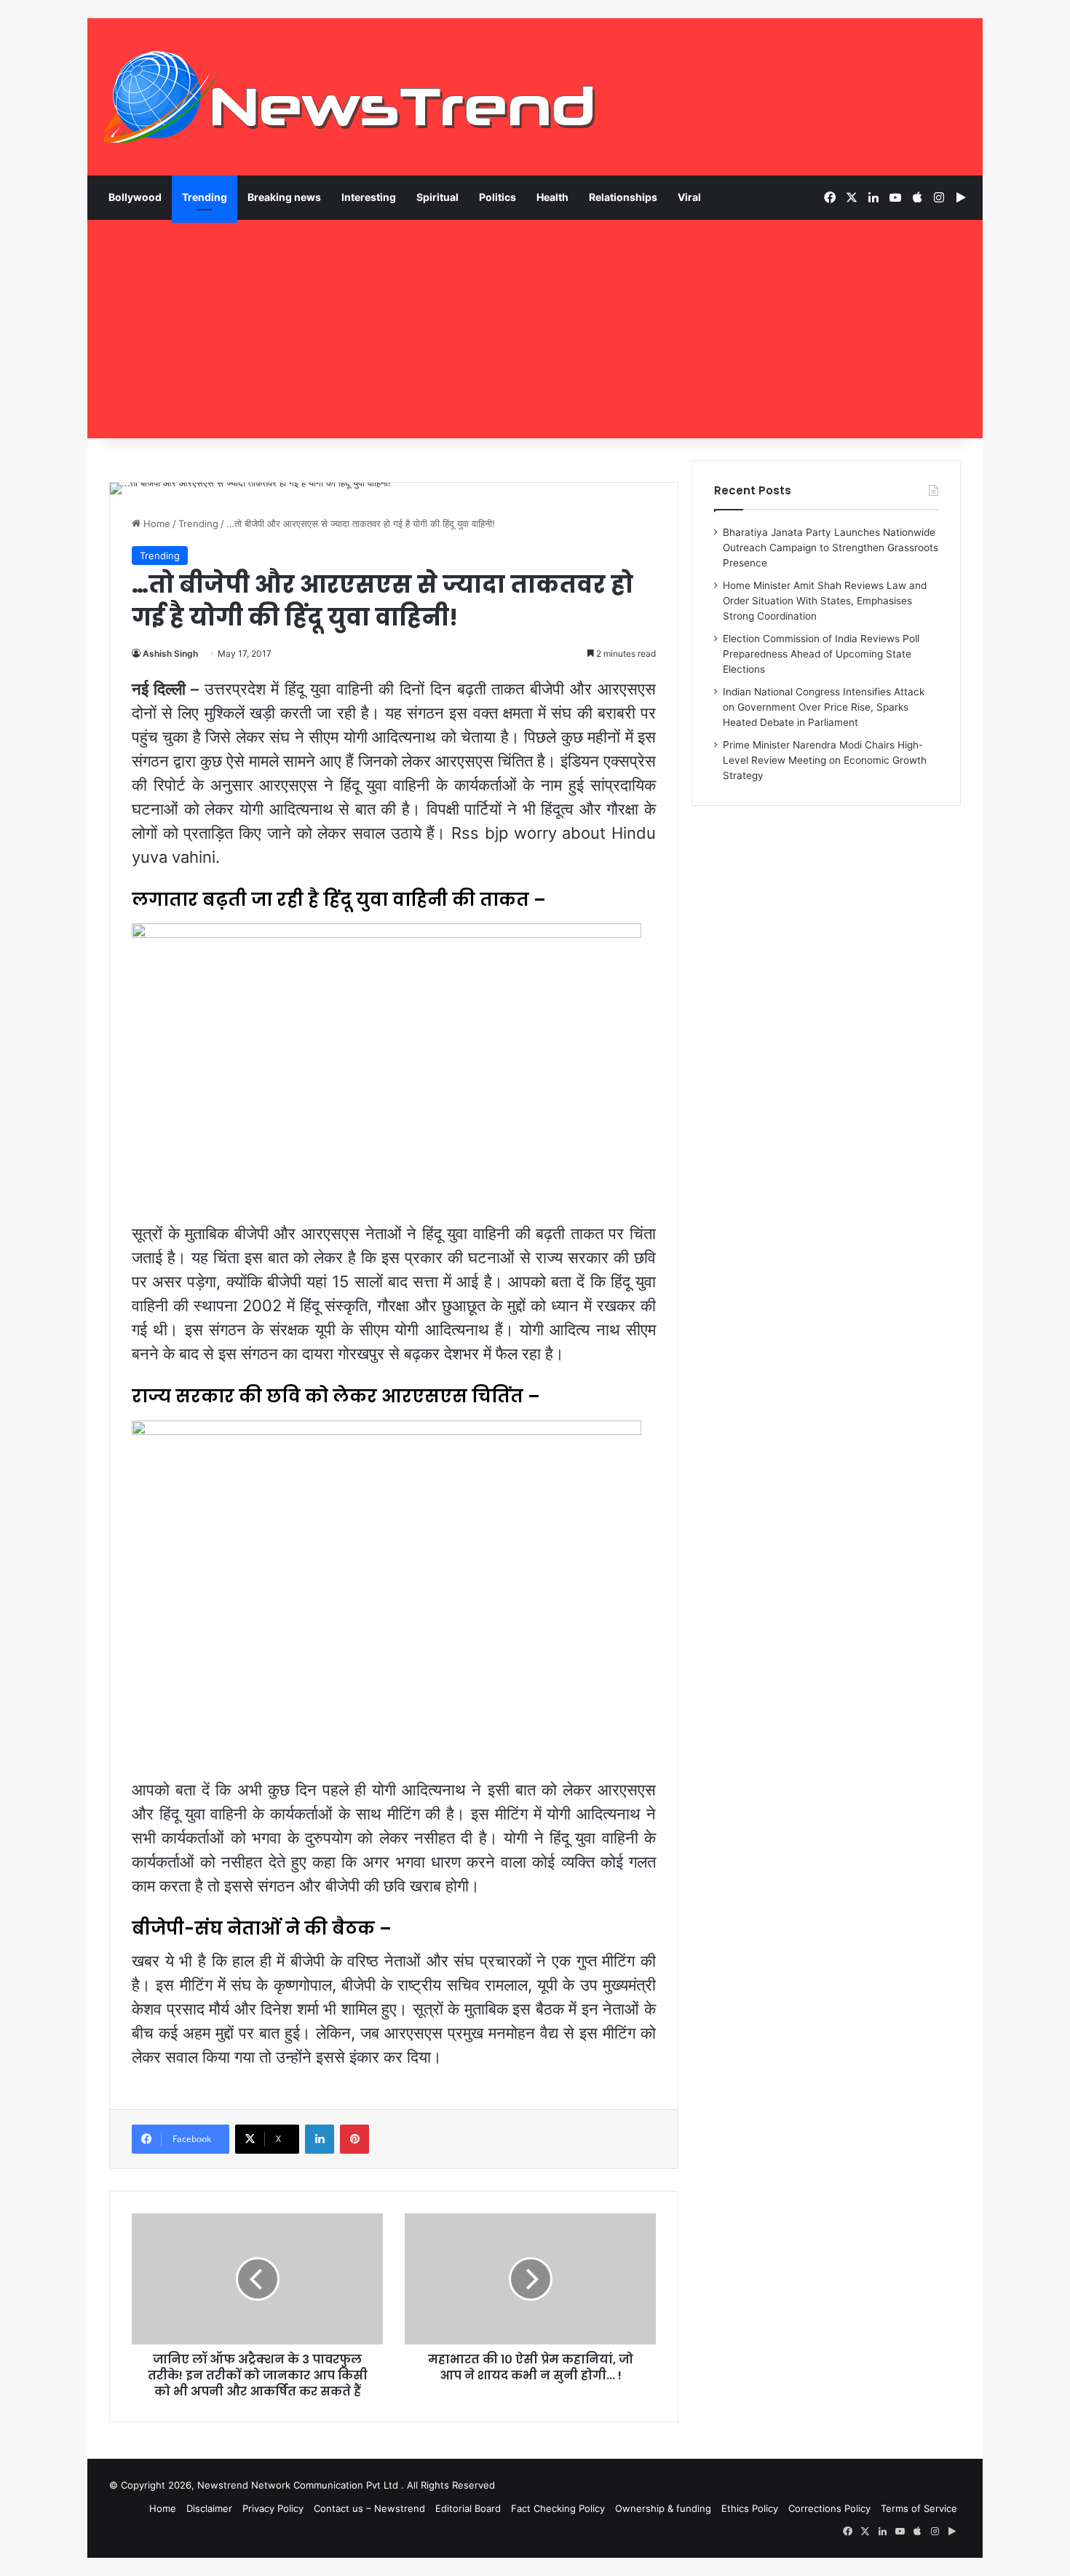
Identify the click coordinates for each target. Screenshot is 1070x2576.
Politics (498, 197)
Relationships (623, 197)
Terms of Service (919, 2508)
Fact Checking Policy (558, 2508)
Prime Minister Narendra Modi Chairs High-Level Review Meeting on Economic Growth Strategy (825, 760)
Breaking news (284, 197)
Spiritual (437, 197)
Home (155, 524)
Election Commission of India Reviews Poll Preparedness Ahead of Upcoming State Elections (821, 654)
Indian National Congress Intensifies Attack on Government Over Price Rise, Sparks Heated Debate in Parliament (824, 707)
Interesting (369, 197)
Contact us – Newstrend (369, 2508)
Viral (689, 197)
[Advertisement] (535, 329)
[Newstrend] (349, 97)
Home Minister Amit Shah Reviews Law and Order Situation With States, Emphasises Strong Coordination (825, 601)
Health (552, 197)
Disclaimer (209, 2508)
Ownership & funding (663, 2508)
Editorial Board (468, 2508)
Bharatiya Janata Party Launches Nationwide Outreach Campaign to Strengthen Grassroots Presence (831, 548)
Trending (205, 197)
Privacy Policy (273, 2508)
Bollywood (135, 197)
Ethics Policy (750, 2508)
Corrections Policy (829, 2508)
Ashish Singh (170, 653)
